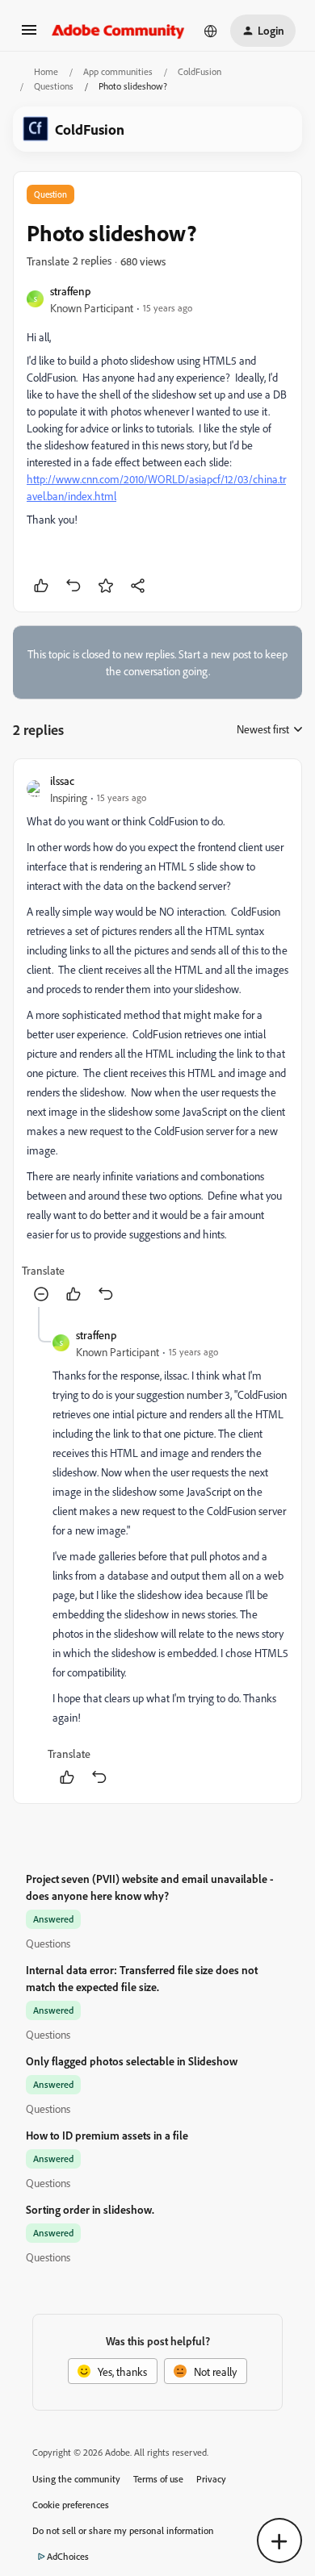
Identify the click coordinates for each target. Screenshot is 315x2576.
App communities (118, 71)
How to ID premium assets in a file (107, 2135)
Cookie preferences (71, 2505)
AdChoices (68, 2556)
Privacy (211, 2479)
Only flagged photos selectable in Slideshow (132, 2061)
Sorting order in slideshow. (90, 2209)
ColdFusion (199, 71)
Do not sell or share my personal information (123, 2530)
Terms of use (158, 2479)
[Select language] (211, 31)
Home (46, 71)
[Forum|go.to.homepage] (118, 31)
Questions (54, 86)
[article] (157, 1040)
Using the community (76, 2479)
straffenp (70, 291)
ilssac (62, 781)
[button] (29, 35)
